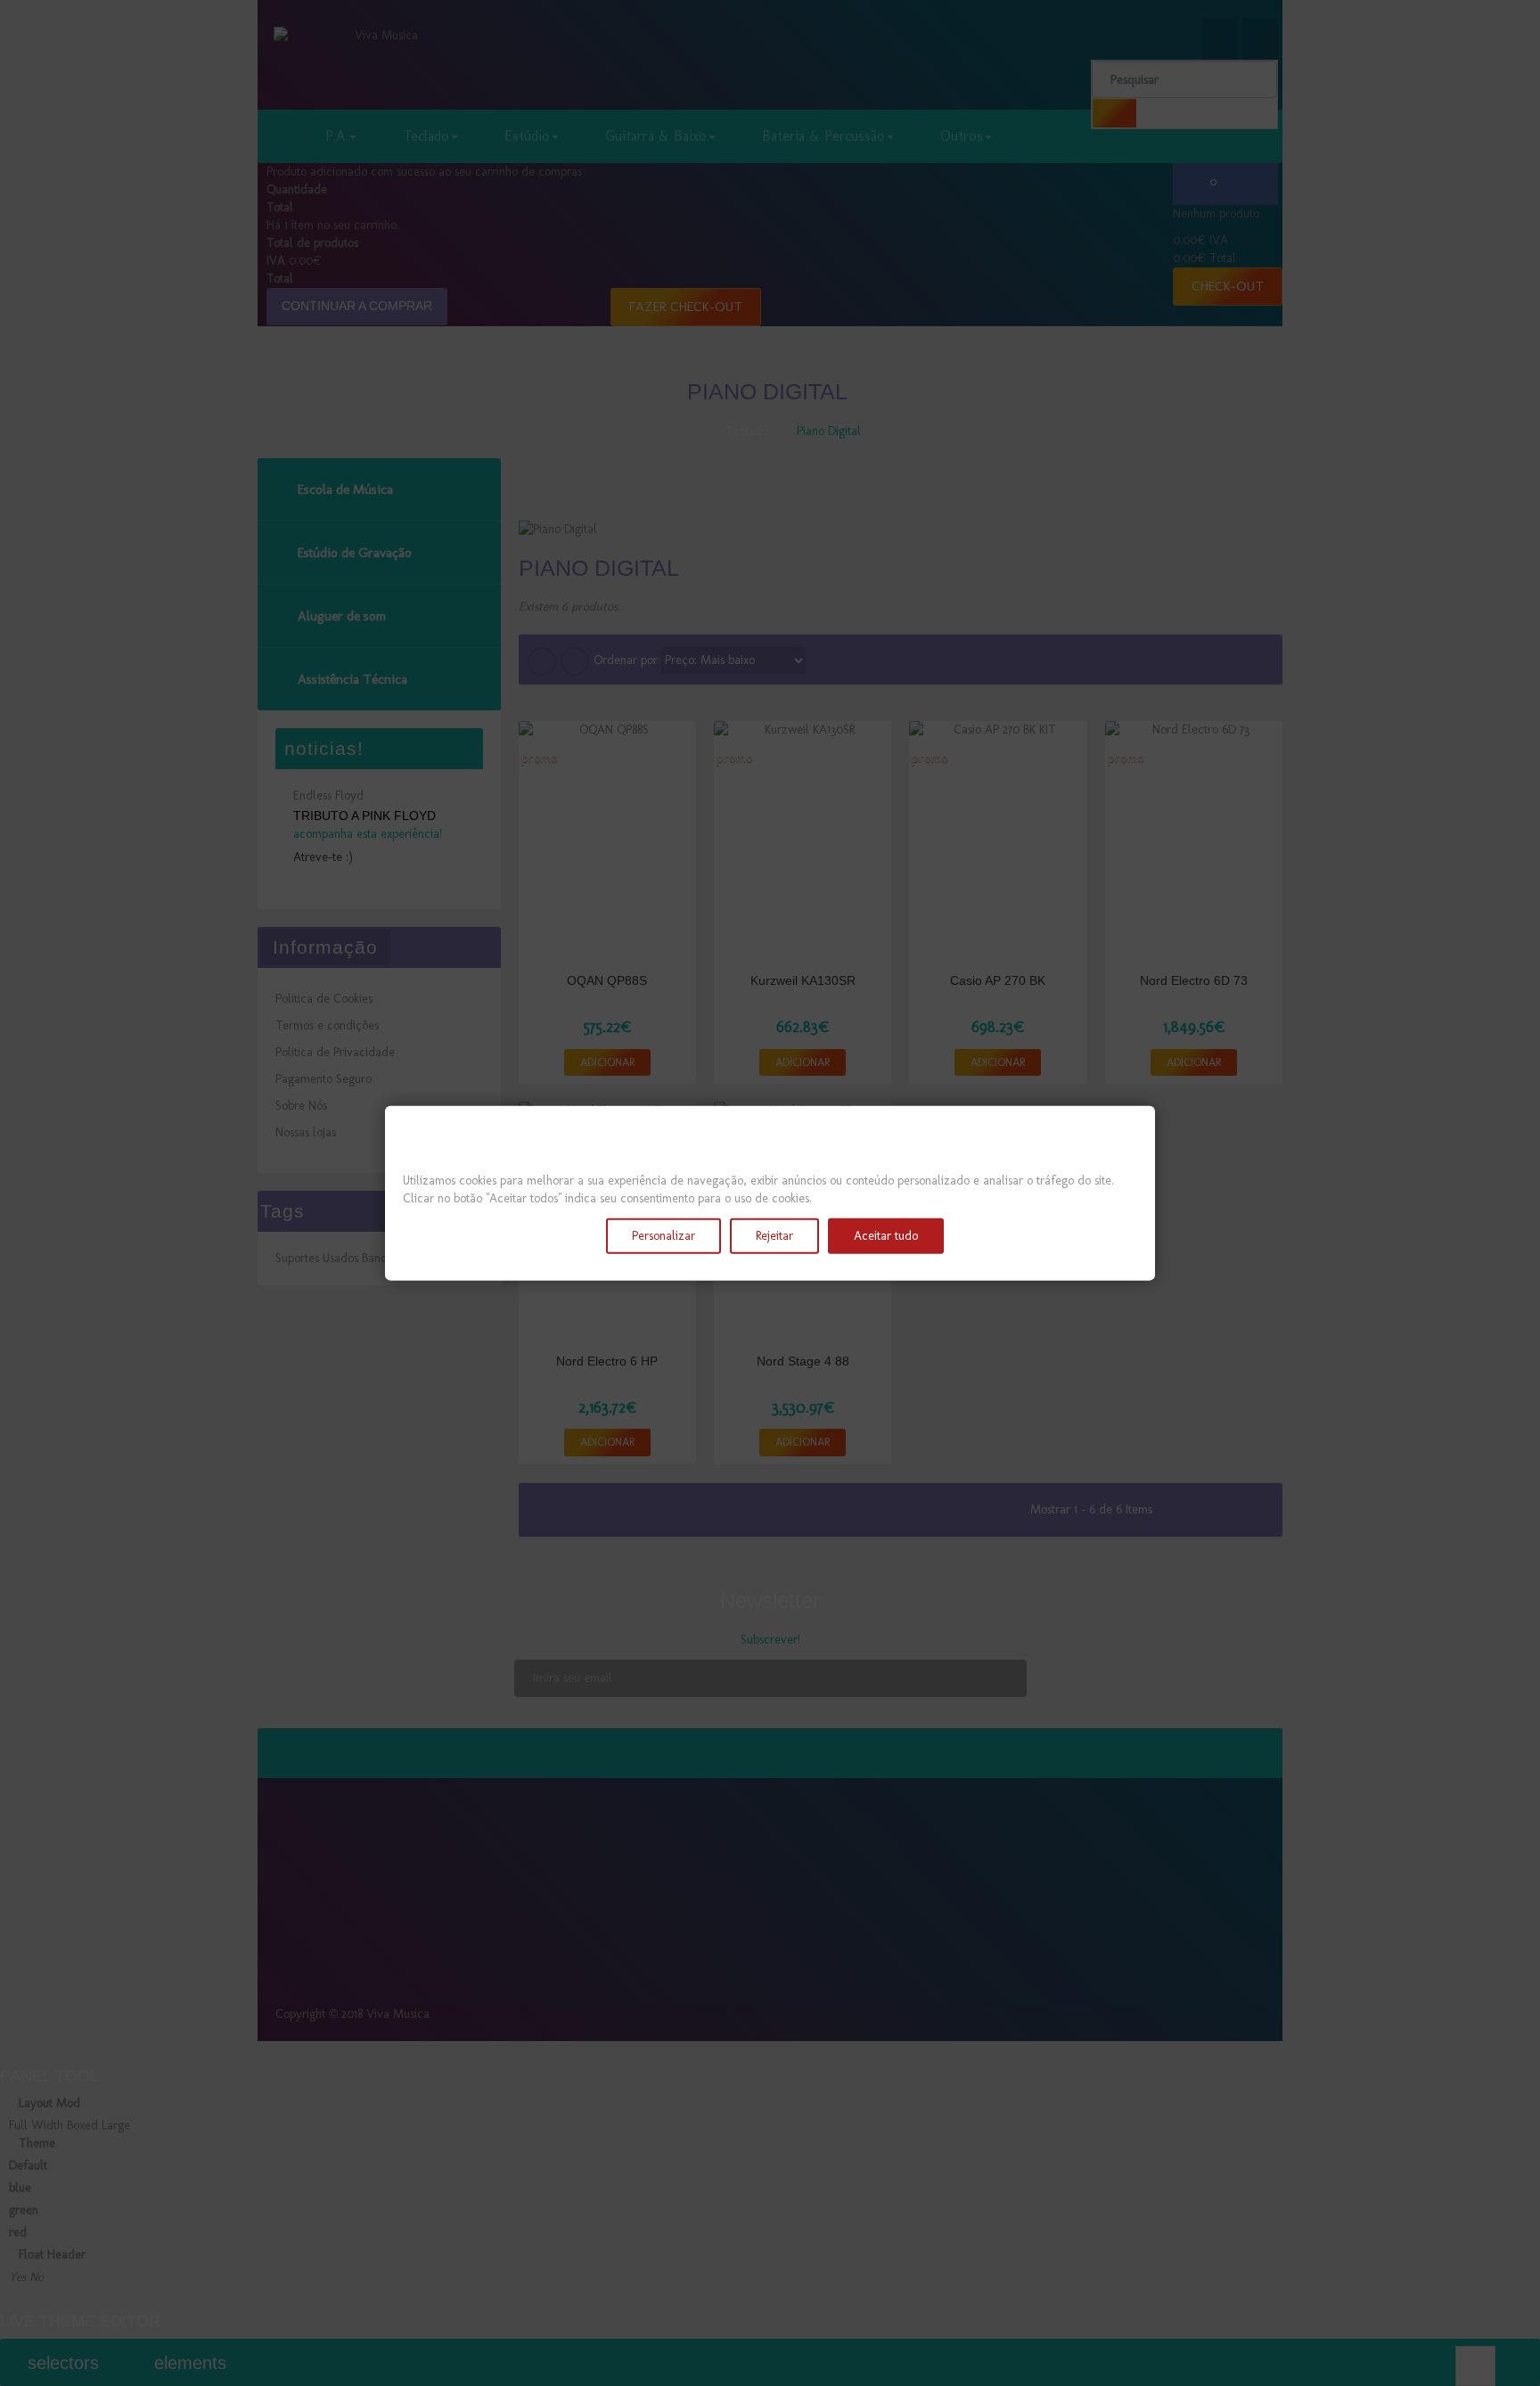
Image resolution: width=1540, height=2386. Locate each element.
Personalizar (664, 1236)
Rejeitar (774, 1236)
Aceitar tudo (886, 1236)
